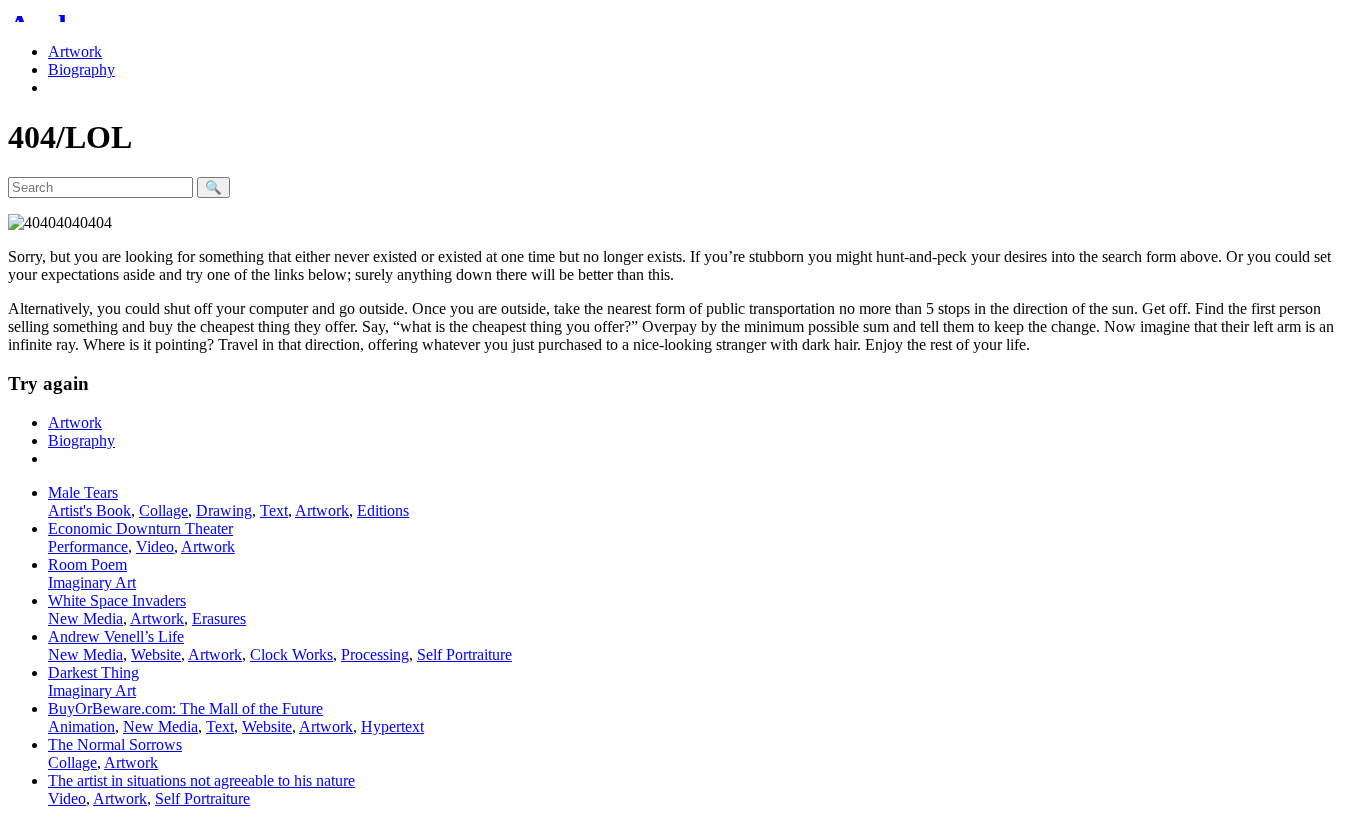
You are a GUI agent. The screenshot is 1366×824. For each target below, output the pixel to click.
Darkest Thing (93, 672)
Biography (81, 69)
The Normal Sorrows (115, 744)
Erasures (219, 618)
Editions (383, 510)
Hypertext (392, 726)
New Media (85, 618)
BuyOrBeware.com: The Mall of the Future (185, 708)
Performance (88, 546)
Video (155, 546)
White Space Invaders (117, 600)
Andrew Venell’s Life (116, 636)
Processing (375, 654)
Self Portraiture (464, 654)
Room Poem (87, 564)
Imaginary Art (92, 582)
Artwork (75, 51)
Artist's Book (89, 510)
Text (274, 510)
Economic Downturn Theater (140, 528)
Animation (81, 726)
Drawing (224, 510)
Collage (163, 510)
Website (156, 654)
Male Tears (83, 492)
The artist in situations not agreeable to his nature (201, 780)
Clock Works (291, 654)
